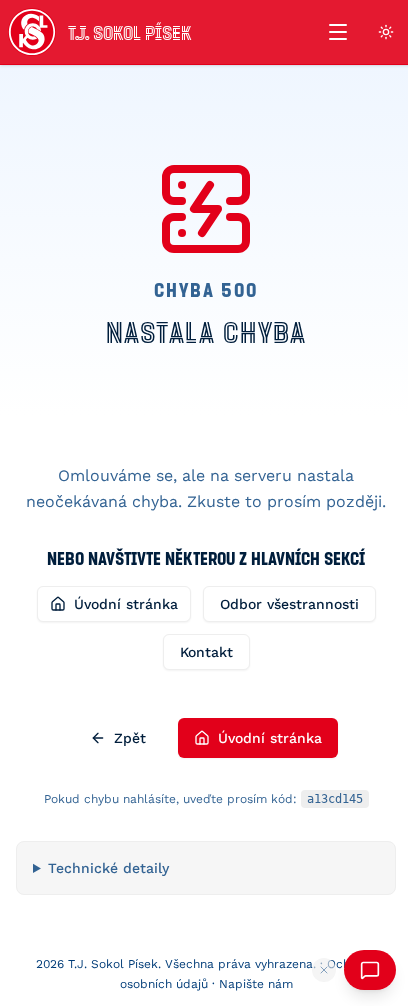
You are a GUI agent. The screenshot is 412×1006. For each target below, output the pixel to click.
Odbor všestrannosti (289, 604)
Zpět (130, 738)
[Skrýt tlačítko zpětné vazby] (309, 970)
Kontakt (206, 652)
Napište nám (248, 984)
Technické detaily (108, 868)
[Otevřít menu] (338, 32)
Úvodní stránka (126, 604)
